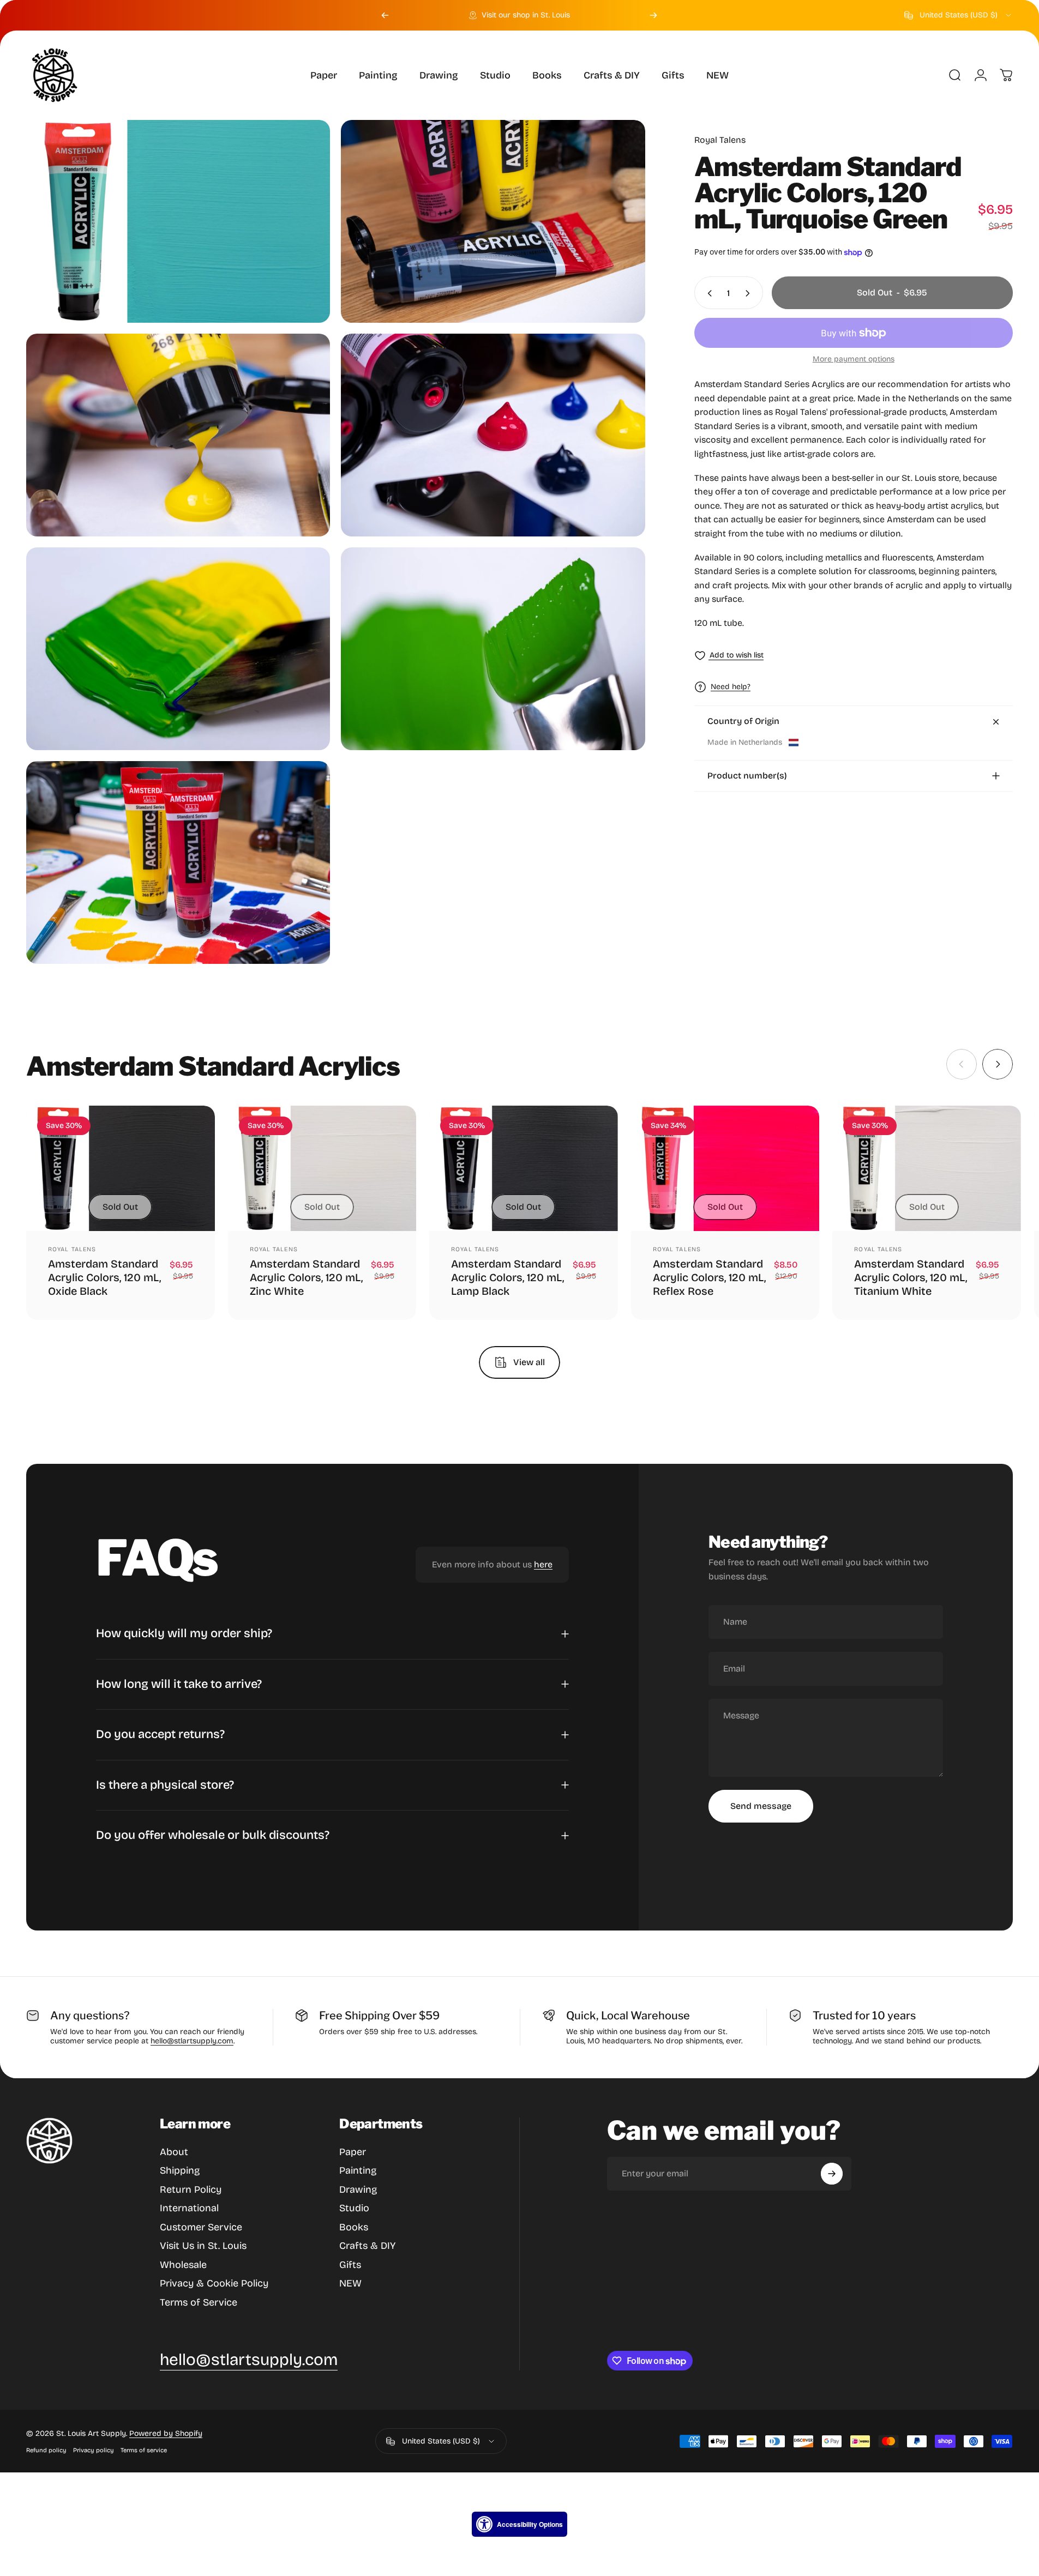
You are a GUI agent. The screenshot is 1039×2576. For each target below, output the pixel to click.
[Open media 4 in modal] (493, 435)
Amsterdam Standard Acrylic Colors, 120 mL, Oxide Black (104, 1277)
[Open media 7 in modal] (178, 862)
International (189, 2208)
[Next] (653, 15)
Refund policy (46, 2450)
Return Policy (191, 2189)
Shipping (180, 2170)
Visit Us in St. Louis (203, 2246)
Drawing (358, 2189)
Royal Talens (720, 140)
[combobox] (959, 15)
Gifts (350, 2265)
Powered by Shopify (166, 2433)
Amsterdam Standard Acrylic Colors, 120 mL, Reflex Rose (709, 1277)
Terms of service (144, 2450)
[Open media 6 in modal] (493, 649)
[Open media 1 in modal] (178, 221)
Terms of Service (199, 2302)
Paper (353, 2152)
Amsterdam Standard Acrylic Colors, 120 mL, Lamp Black (508, 1277)
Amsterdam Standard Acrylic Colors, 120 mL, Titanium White (911, 1277)
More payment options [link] (854, 360)
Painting (358, 2170)
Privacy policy (94, 2450)
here (543, 1565)
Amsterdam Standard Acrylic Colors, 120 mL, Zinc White (306, 1277)
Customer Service (201, 2227)
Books (354, 2227)
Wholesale (183, 2265)
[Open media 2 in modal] (493, 221)
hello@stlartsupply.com (192, 2041)
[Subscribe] (832, 2174)
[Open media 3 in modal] (178, 435)
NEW (350, 2283)
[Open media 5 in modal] (178, 649)
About (174, 2152)
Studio (354, 2208)
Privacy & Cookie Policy (214, 2283)
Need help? (731, 687)
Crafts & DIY (367, 2246)
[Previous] (385, 15)
